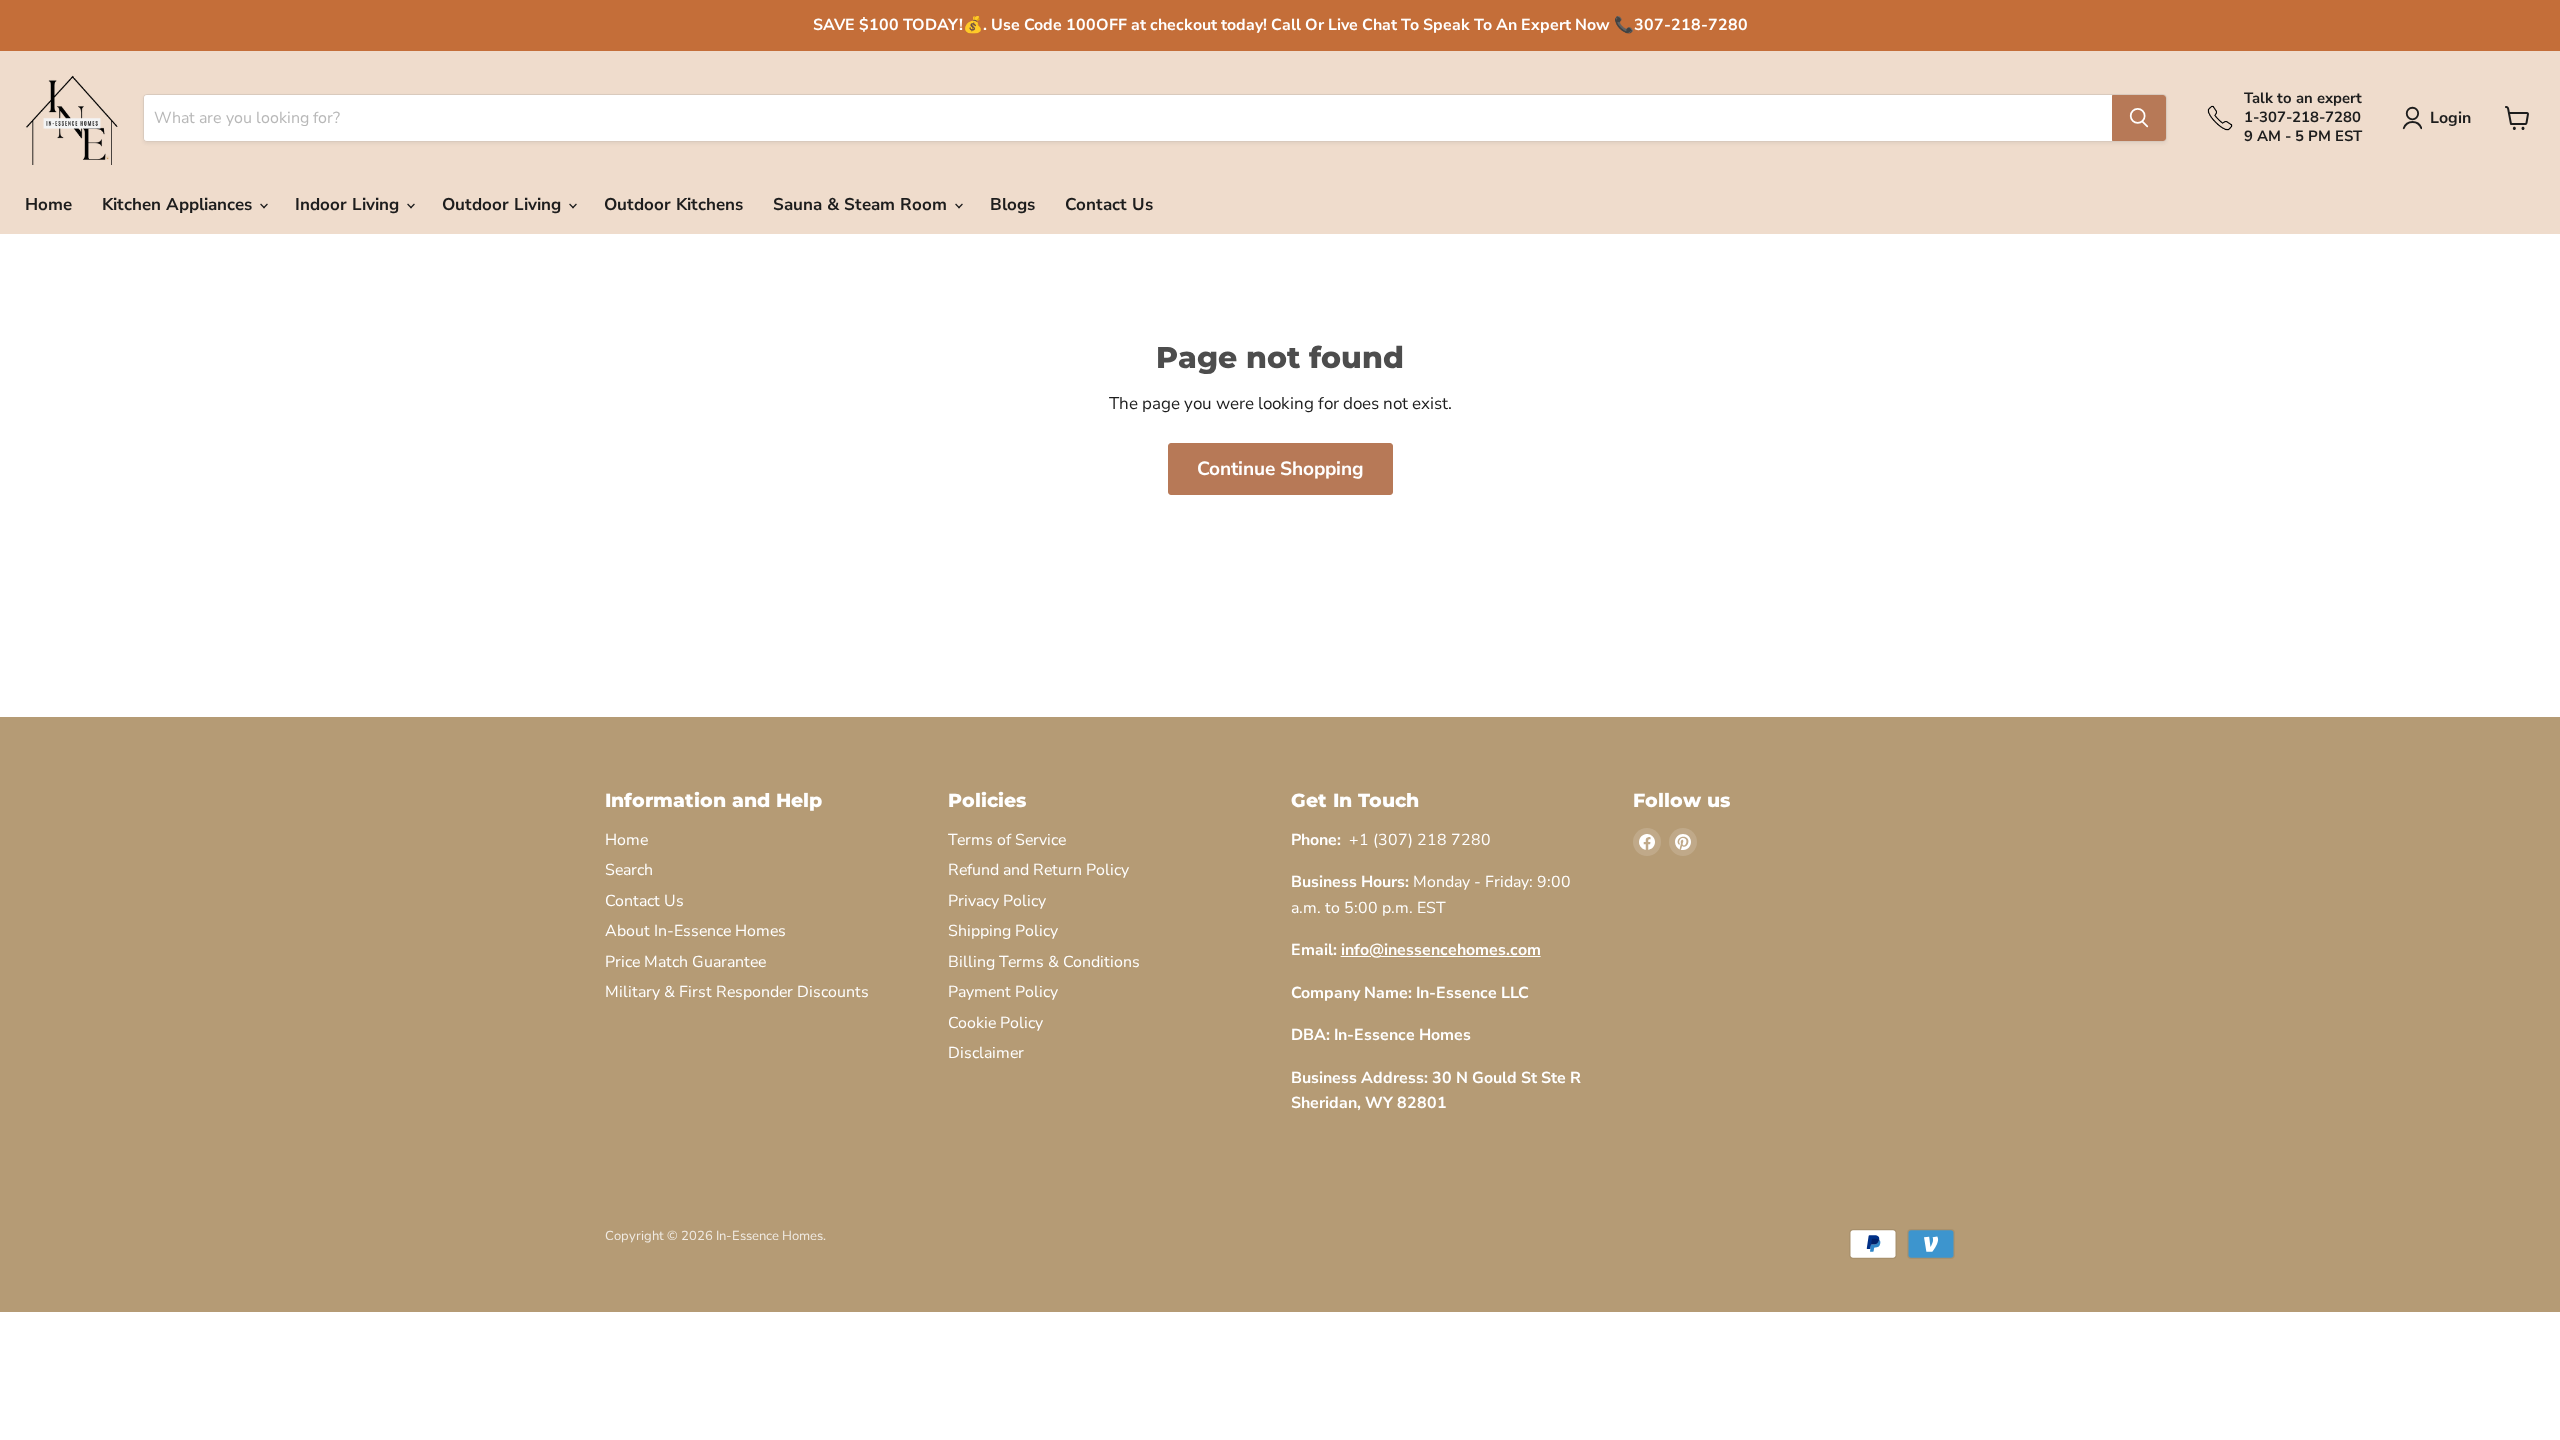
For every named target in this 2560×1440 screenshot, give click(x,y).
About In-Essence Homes (695, 931)
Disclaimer (986, 1053)
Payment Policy (1003, 992)
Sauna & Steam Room (862, 204)
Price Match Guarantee (685, 962)
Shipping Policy (1003, 931)
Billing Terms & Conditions (1044, 962)
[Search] (2139, 118)
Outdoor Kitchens (673, 204)
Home (48, 204)
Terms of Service (1007, 840)
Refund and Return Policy (1038, 870)
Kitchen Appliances (179, 204)
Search (629, 870)
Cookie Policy (995, 1023)
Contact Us (1109, 204)
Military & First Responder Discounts (737, 992)
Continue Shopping (1280, 469)
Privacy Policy (997, 901)
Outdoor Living (504, 204)
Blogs (1012, 204)
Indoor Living (349, 204)
